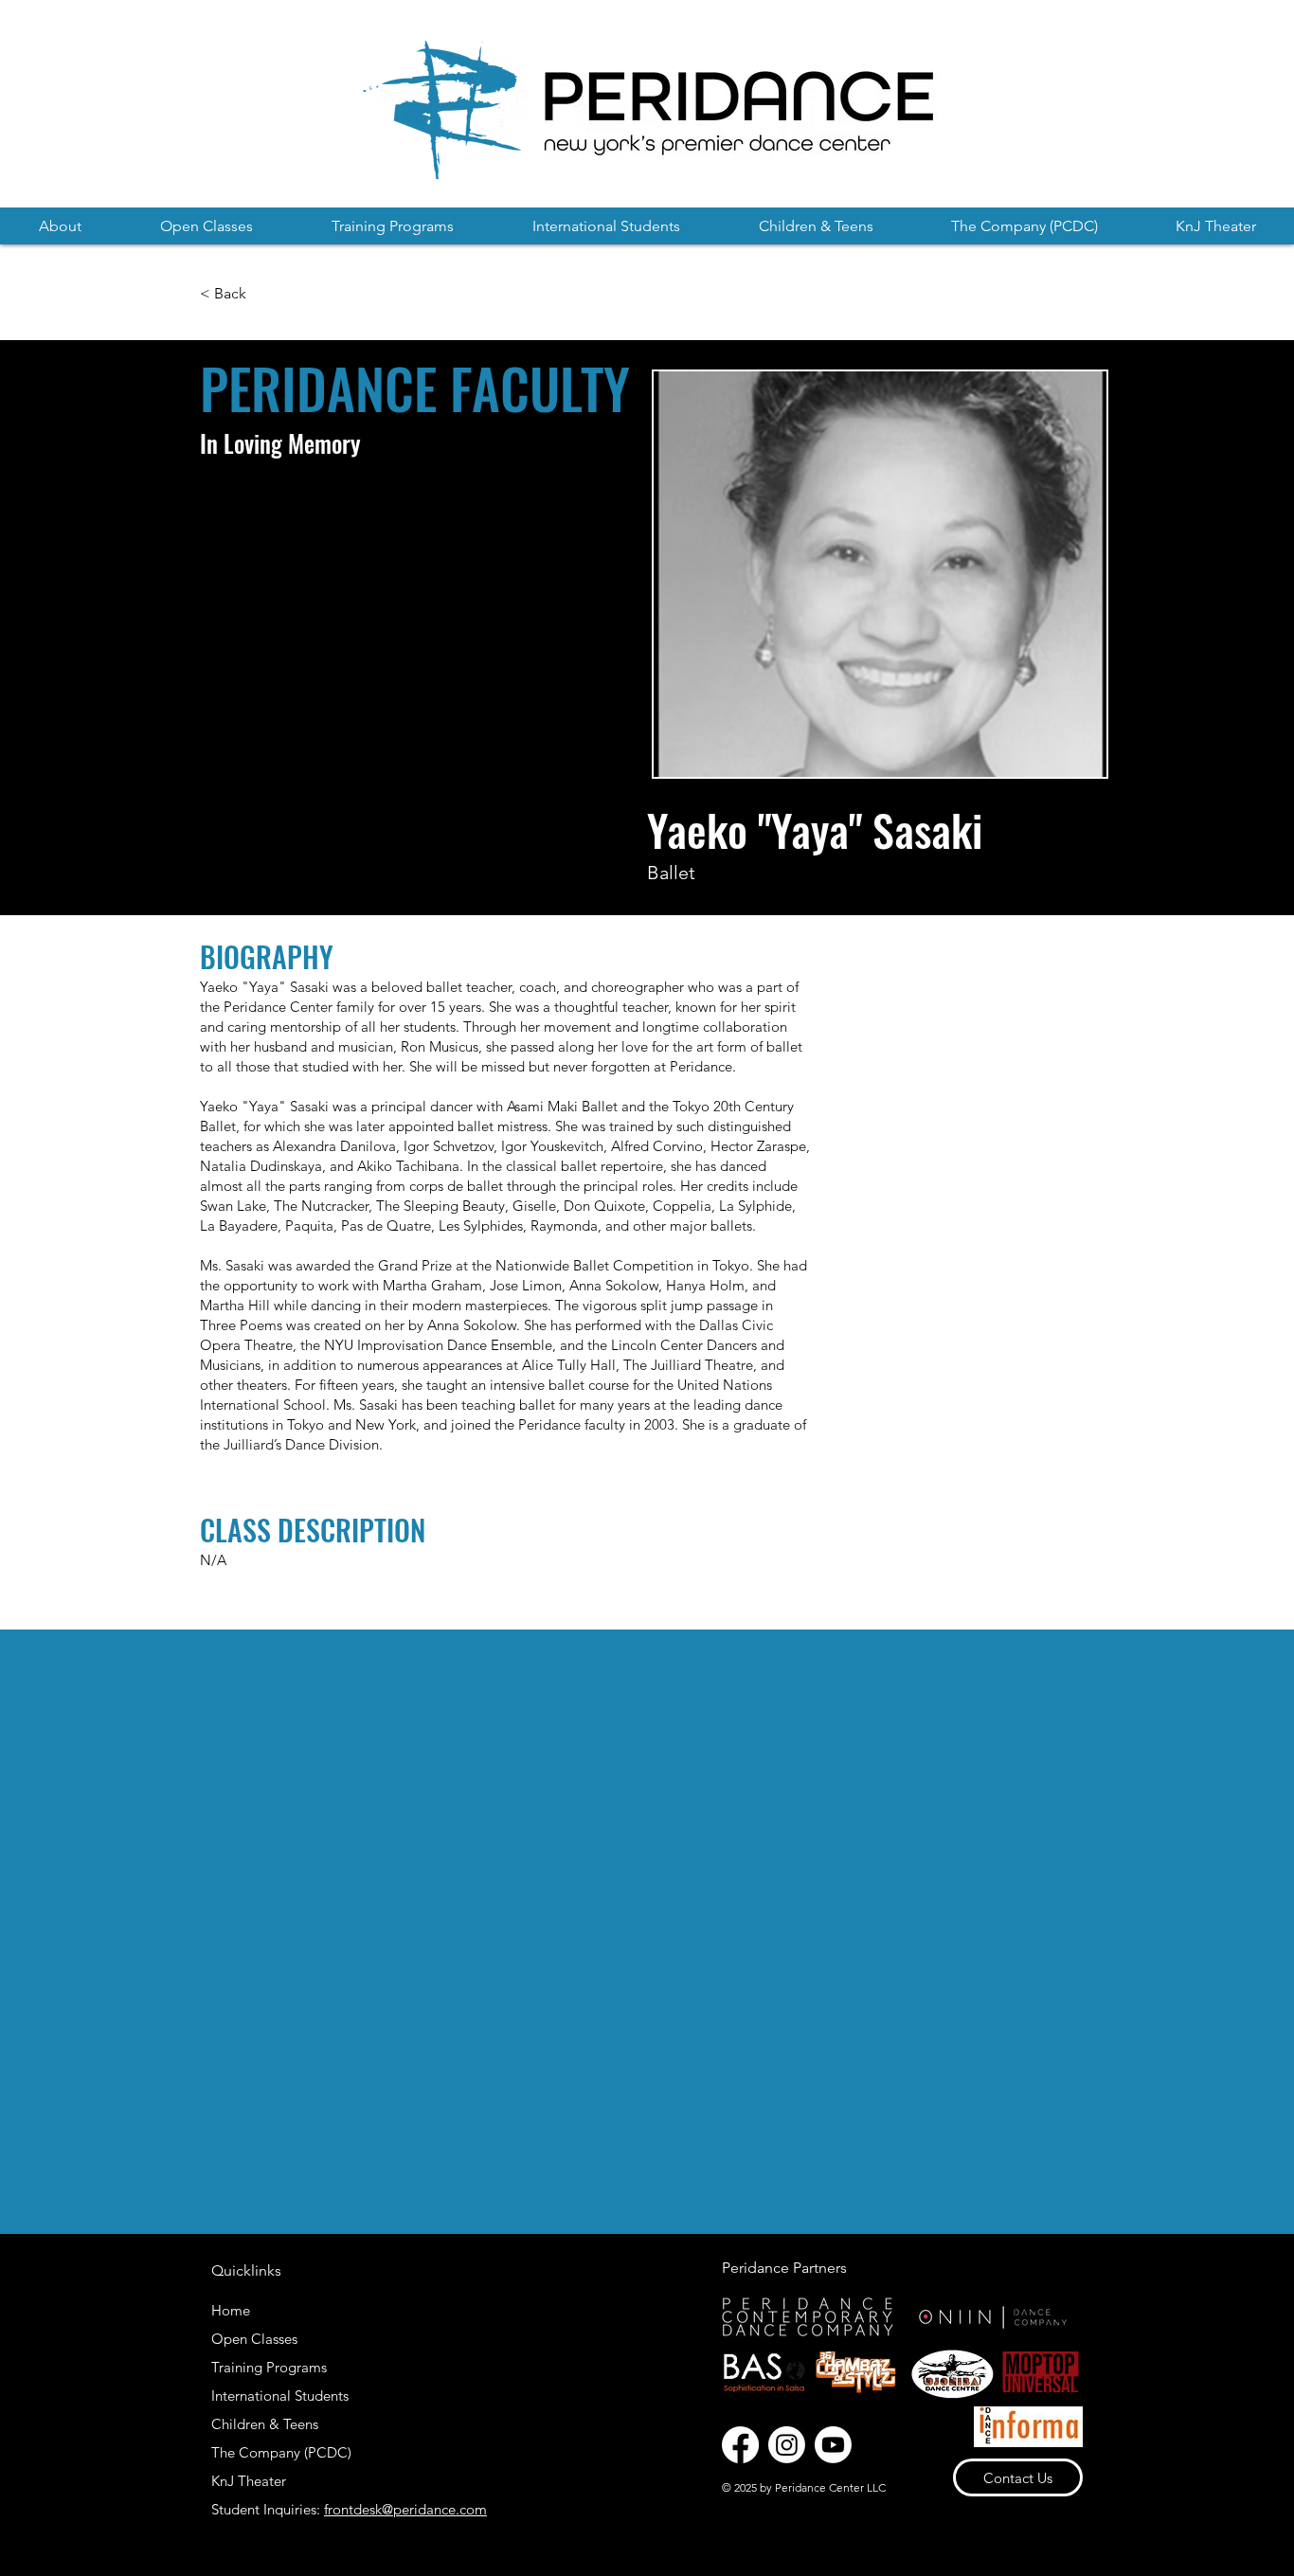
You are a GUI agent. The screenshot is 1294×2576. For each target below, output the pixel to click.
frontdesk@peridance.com (405, 2509)
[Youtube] (833, 2445)
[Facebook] (740, 2445)
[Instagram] (787, 2445)
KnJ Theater (249, 2481)
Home (231, 2310)
